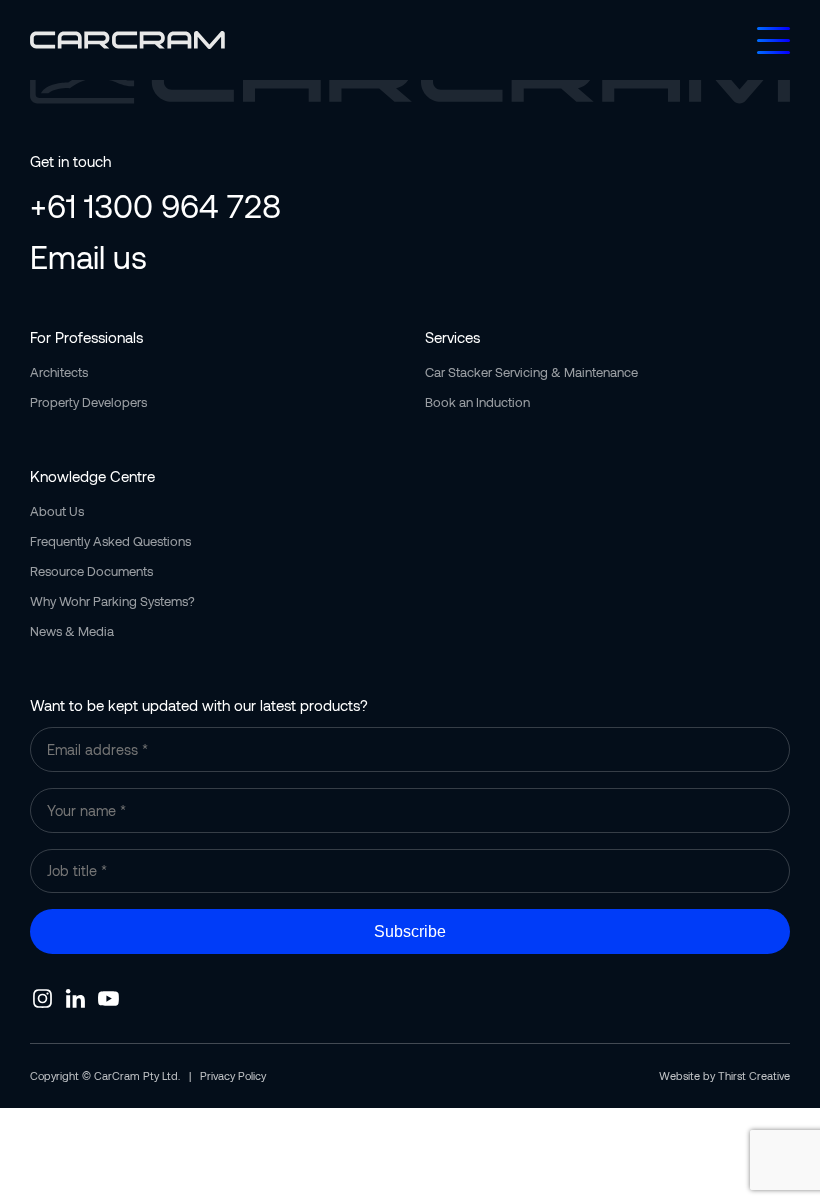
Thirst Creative (754, 1075)
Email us (88, 256)
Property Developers (88, 402)
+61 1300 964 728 (155, 205)
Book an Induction (477, 402)
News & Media (72, 631)
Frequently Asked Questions (110, 541)
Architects (59, 372)
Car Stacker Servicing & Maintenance (531, 372)
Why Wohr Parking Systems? (112, 601)
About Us (57, 511)
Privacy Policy (233, 1075)
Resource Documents (91, 571)
